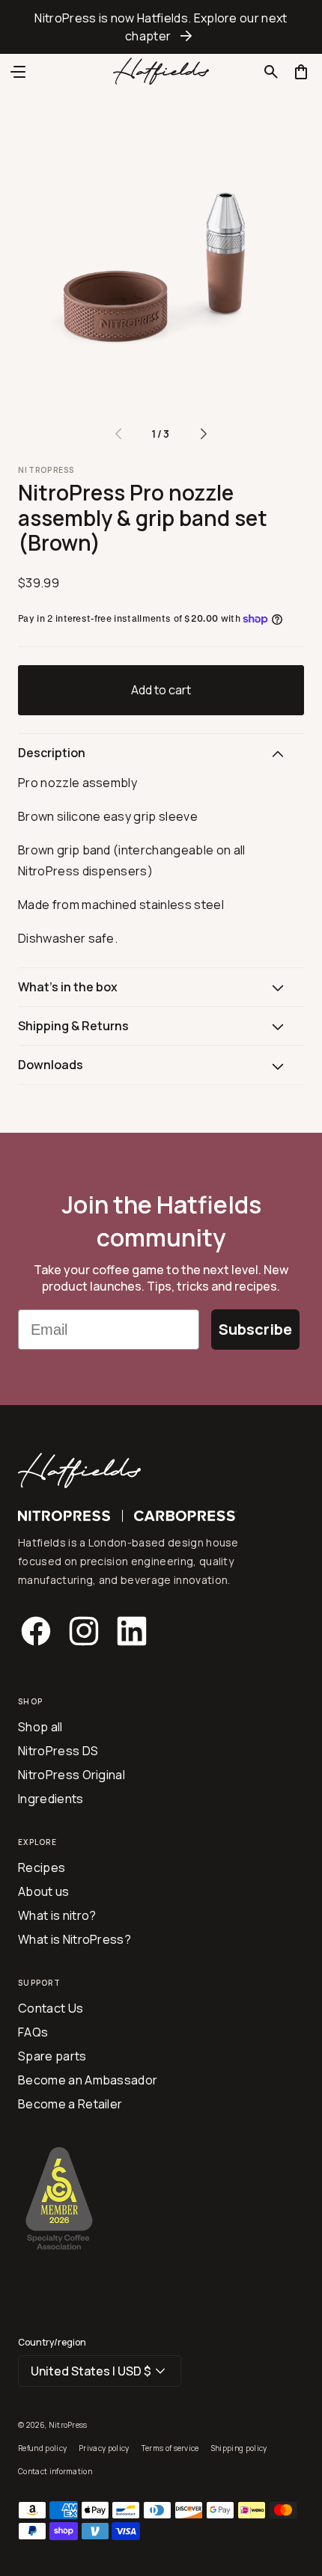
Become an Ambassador (88, 2080)
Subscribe (255, 1329)
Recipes (42, 1867)
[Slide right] (204, 434)
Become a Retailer (70, 2104)
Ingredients (51, 1799)
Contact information (55, 2471)
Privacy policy (104, 2448)
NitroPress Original (72, 1775)
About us (44, 1891)
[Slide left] (118, 434)
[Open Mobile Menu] (18, 72)
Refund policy (42, 2448)
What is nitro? (57, 1915)
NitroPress (68, 2425)
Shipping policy (239, 2448)
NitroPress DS (58, 1751)
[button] (271, 72)
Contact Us (51, 2008)
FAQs (33, 2032)
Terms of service (170, 2448)
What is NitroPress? (75, 1939)
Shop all (40, 1727)
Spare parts (52, 2056)
